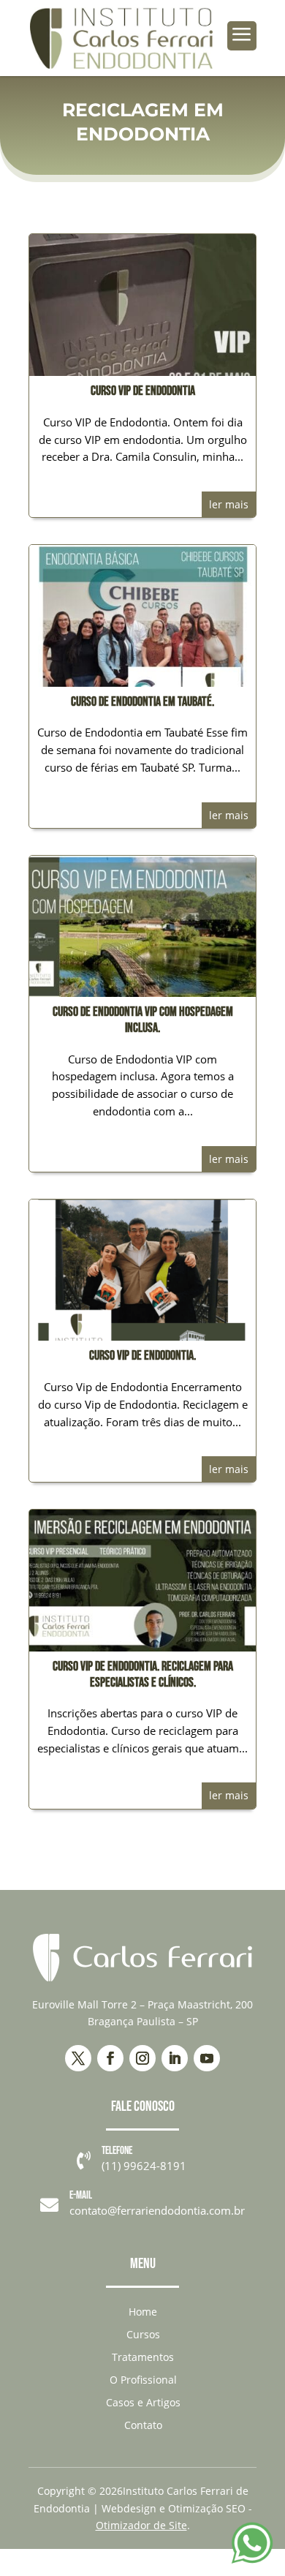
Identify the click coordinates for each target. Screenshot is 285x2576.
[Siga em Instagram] (142, 2058)
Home (143, 2312)
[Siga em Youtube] (207, 2058)
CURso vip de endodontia (143, 391)
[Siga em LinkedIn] (175, 2058)
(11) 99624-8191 (144, 2166)
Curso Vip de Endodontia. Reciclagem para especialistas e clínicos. (143, 1675)
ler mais (229, 504)
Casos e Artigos (143, 2402)
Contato (143, 2425)
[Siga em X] (78, 2058)
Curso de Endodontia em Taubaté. (142, 702)
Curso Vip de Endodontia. (142, 1356)
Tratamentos (143, 2357)
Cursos (143, 2334)
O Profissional (143, 2380)
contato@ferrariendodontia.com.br (157, 2210)
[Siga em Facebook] (110, 2058)
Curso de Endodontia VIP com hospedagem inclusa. (143, 1020)
